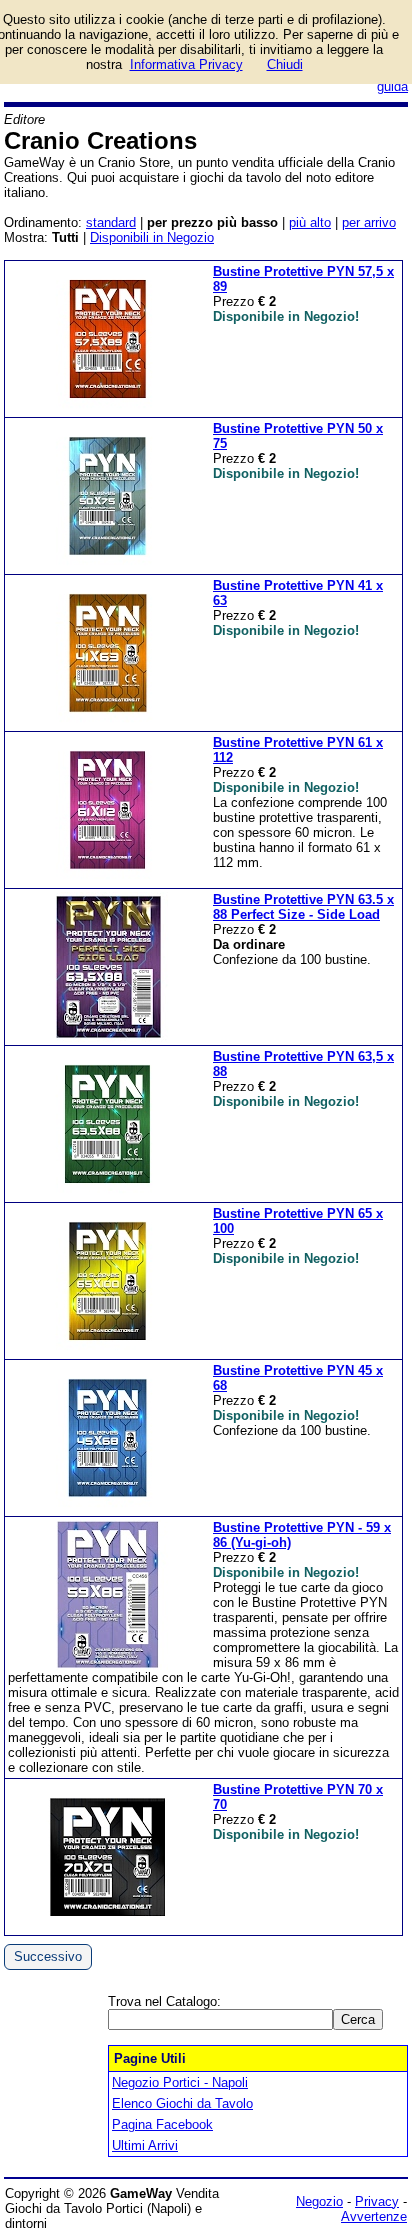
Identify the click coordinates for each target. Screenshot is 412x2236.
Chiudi (285, 64)
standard (111, 222)
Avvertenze (374, 2216)
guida (392, 86)
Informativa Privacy (186, 64)
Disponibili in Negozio (152, 237)
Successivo (48, 1956)
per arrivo (369, 222)
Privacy (377, 2201)
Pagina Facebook (162, 2124)
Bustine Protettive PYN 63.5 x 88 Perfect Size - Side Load (303, 907)
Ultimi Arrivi (145, 2145)
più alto (310, 222)
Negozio (319, 2201)
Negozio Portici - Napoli (180, 2082)
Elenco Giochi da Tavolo (182, 2103)
